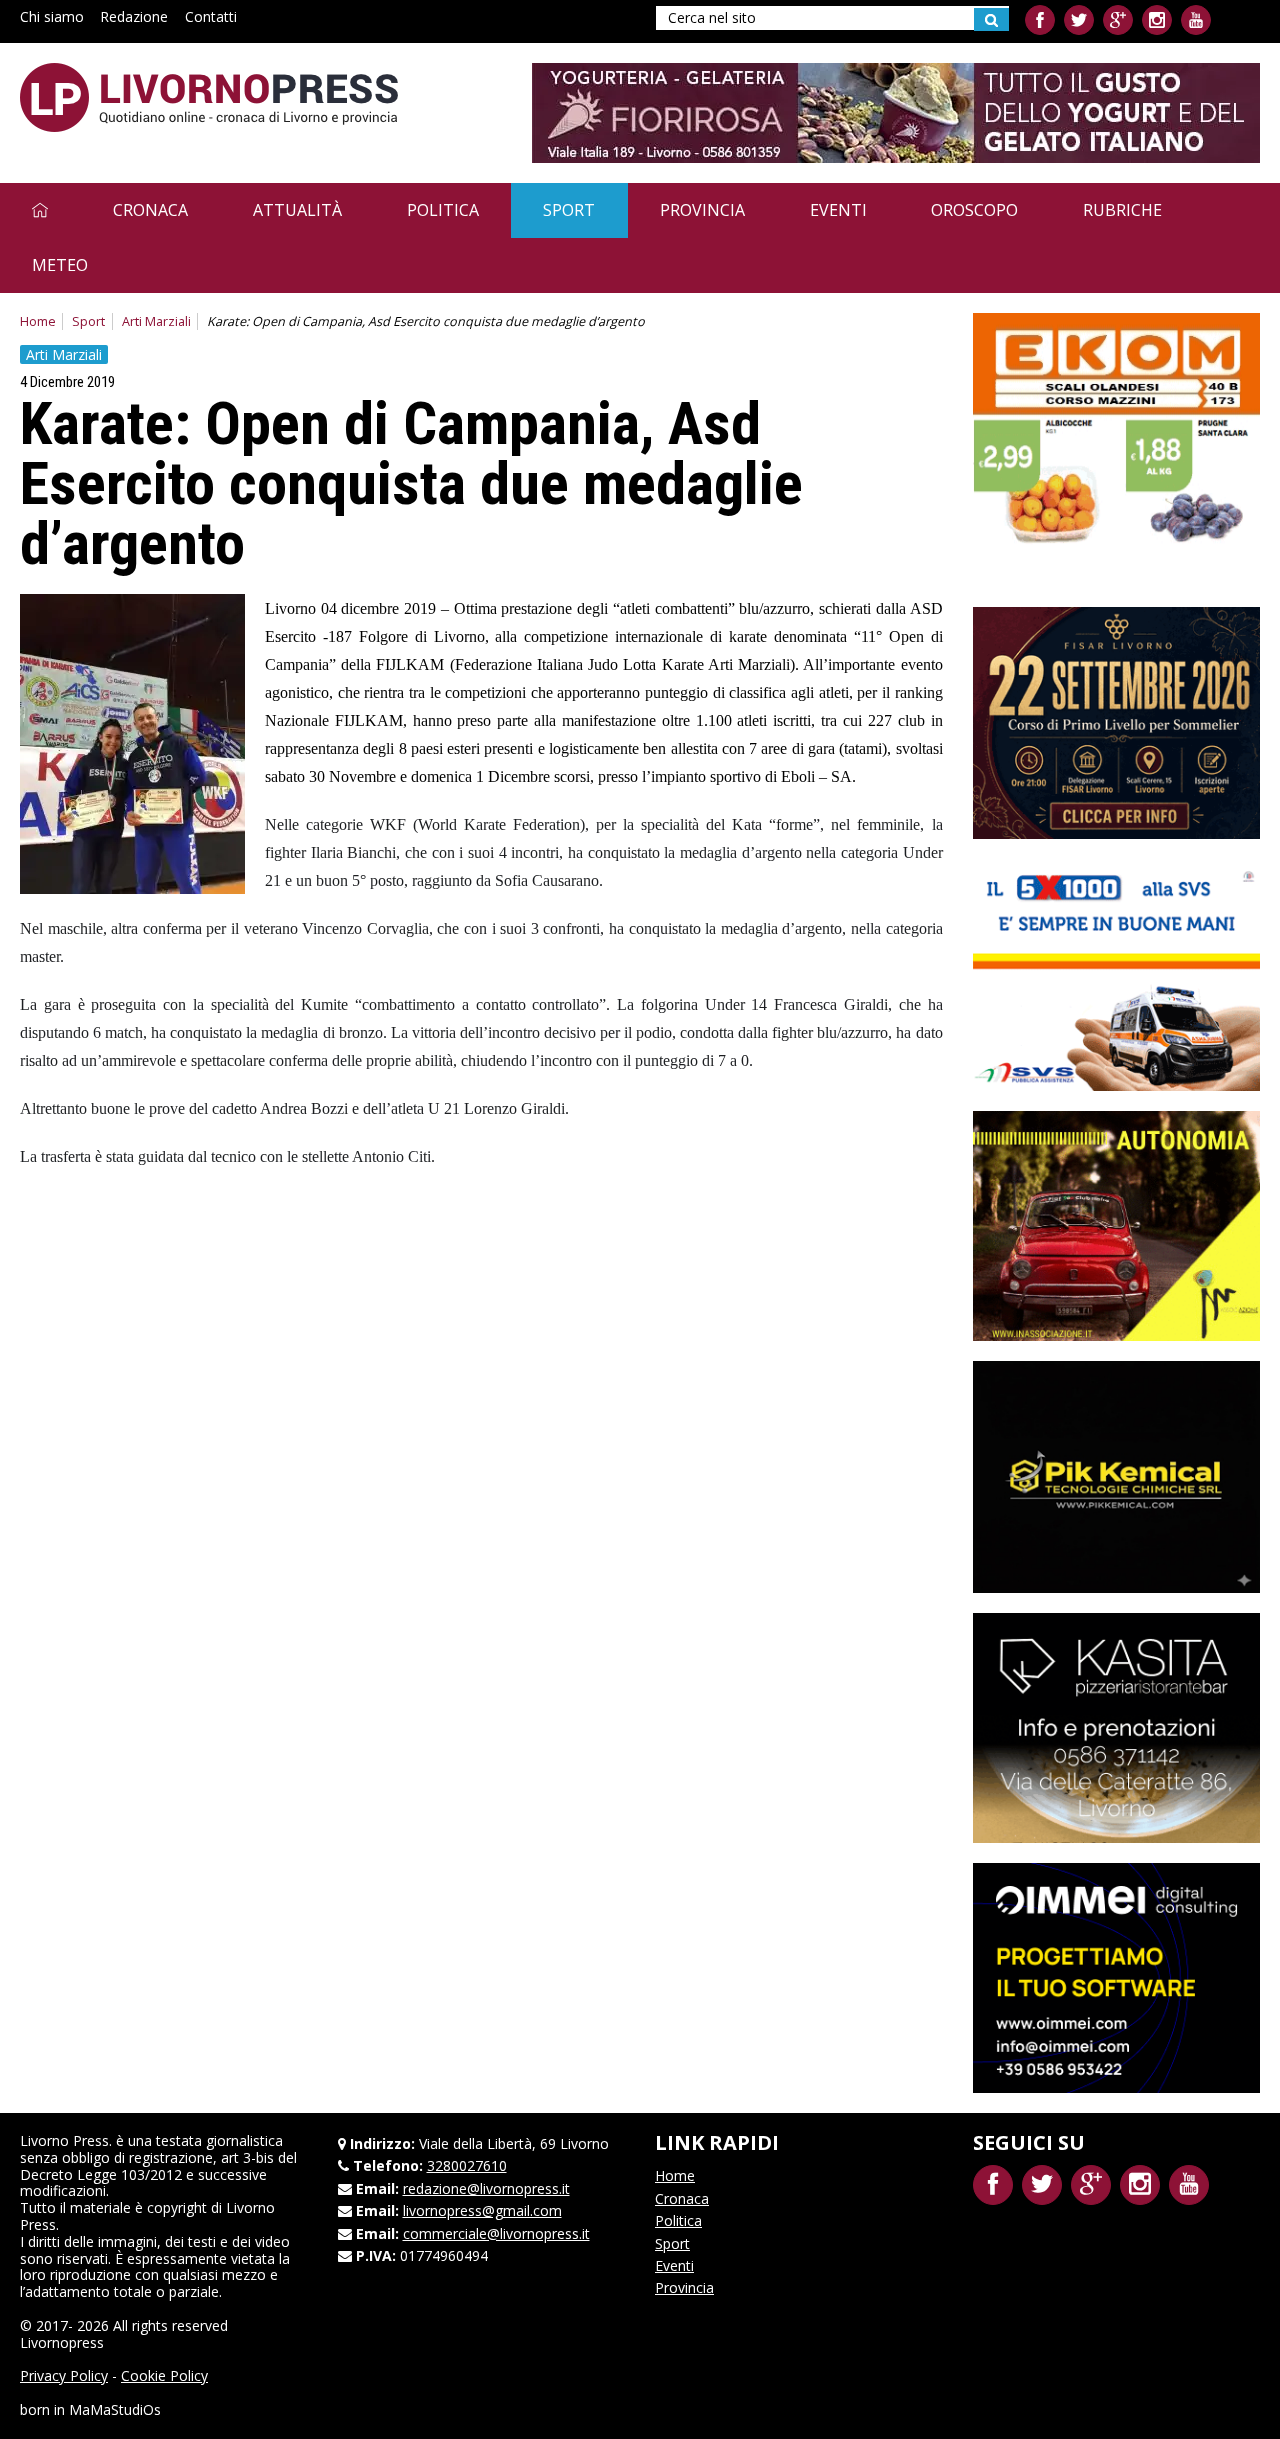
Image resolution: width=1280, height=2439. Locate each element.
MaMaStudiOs (115, 2409)
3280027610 (467, 2165)
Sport (569, 210)
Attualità (297, 210)
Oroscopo (974, 210)
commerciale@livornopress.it (496, 2233)
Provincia (702, 210)
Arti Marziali (156, 321)
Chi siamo (52, 16)
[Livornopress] (209, 97)
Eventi (838, 210)
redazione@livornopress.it (486, 2188)
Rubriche (1122, 210)
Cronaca (150, 210)
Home (38, 321)
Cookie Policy (164, 2375)
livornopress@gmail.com (482, 2210)
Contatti (211, 16)
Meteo (60, 265)
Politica (443, 210)
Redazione (134, 16)
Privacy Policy (64, 2375)
